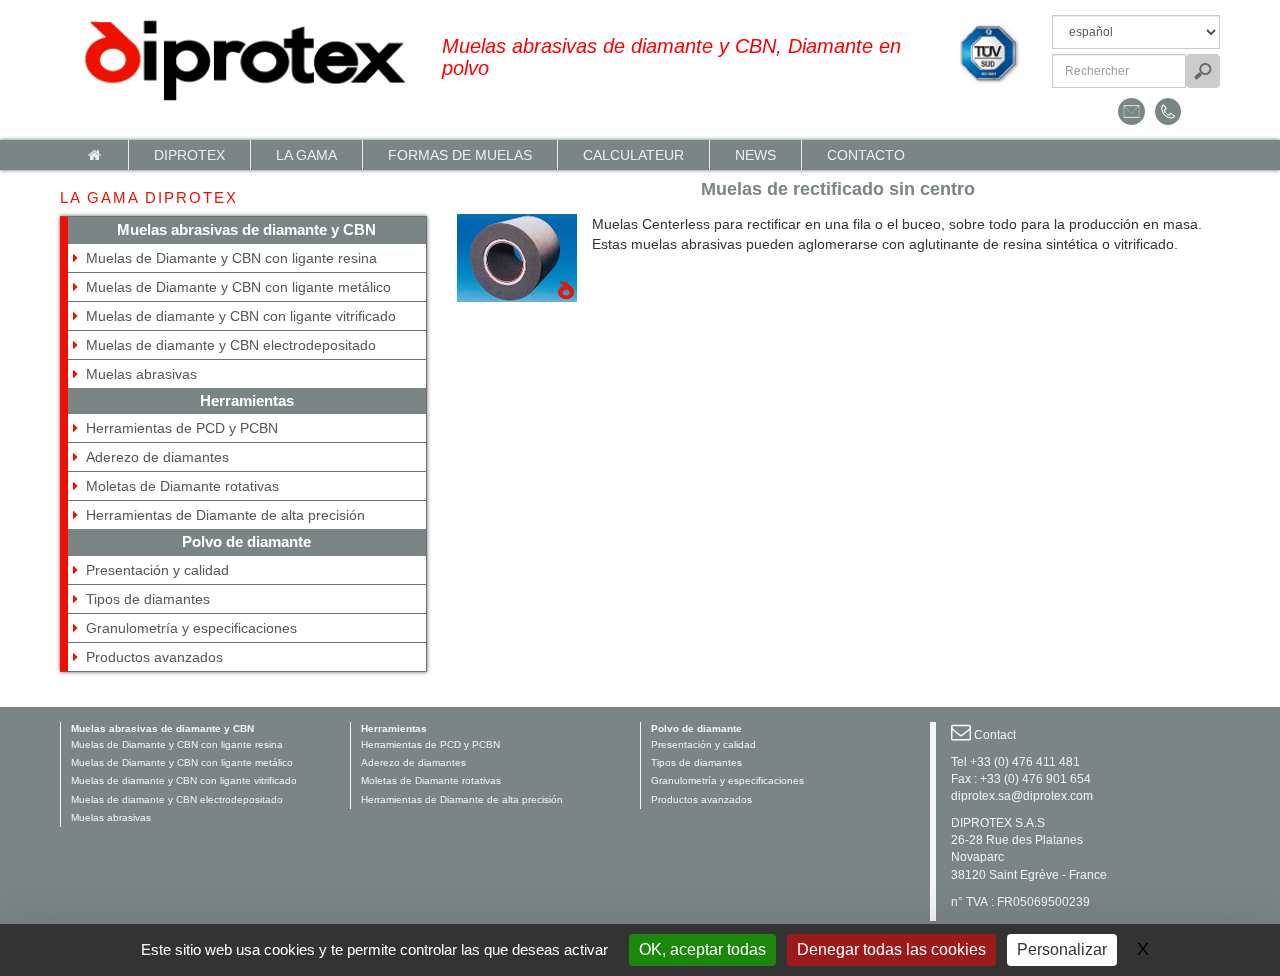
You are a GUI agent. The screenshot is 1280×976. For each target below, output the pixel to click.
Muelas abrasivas (141, 374)
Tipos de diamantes (148, 599)
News (755, 155)
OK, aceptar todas (702, 949)
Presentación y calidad (157, 570)
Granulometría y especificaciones (191, 628)
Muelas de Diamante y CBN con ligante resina (231, 258)
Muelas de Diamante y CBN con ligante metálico (238, 287)
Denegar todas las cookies (891, 949)
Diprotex (189, 155)
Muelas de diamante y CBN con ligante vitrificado (241, 316)
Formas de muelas (460, 155)
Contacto (866, 155)
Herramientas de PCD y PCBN (182, 428)
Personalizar (1062, 949)
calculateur (633, 155)
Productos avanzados (154, 657)
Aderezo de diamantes (157, 457)
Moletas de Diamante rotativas (182, 486)
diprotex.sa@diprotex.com (1022, 796)
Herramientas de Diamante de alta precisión (225, 515)
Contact (995, 735)
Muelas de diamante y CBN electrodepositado (231, 345)
